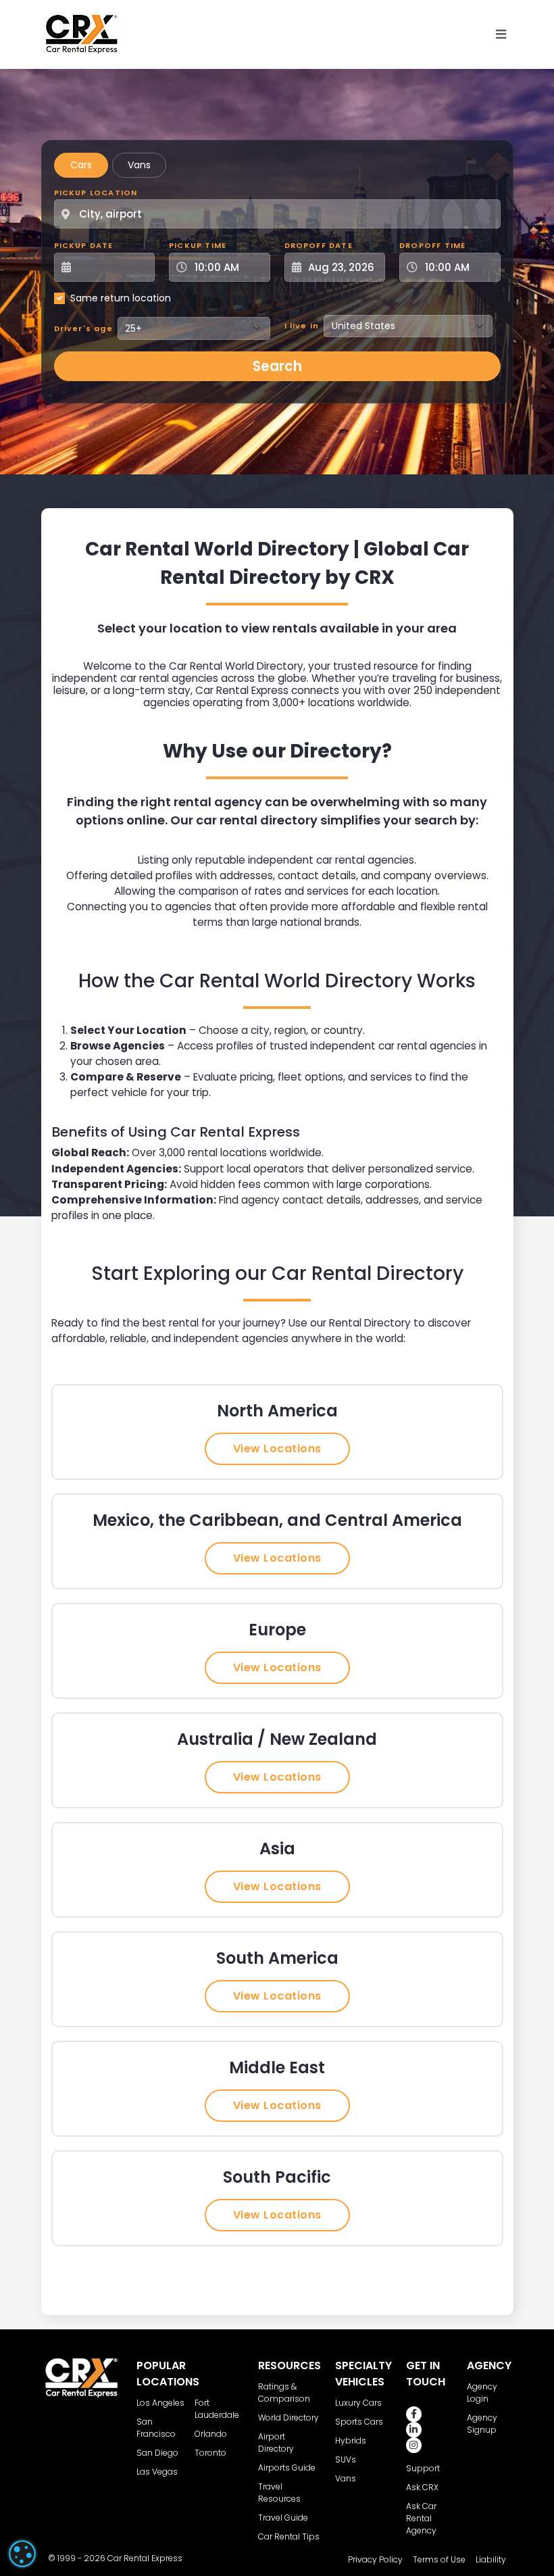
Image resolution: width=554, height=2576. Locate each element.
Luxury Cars (358, 2403)
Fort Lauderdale (217, 2409)
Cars (81, 165)
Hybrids (351, 2441)
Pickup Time (198, 245)
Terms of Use (439, 2559)
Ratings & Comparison (284, 2393)
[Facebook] (414, 2414)
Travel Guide (283, 2518)
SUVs (346, 2459)
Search (277, 366)
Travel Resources (279, 2493)
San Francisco (156, 2428)
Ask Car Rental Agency (421, 2518)
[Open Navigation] (501, 34)
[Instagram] (414, 2445)
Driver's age (83, 328)
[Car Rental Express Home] (82, 34)
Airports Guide (287, 2468)
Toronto (210, 2453)
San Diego (157, 2453)
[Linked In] (414, 2430)
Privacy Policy (375, 2559)
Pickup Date (84, 245)
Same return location (121, 298)
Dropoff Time (432, 245)
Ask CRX (422, 2487)
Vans (139, 165)
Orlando (211, 2434)
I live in (302, 326)
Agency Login (482, 2393)
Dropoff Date (319, 245)
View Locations (277, 1448)
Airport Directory (276, 2443)
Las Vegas (157, 2472)
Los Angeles (160, 2403)
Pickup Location (96, 193)
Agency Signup (482, 2424)
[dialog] (22, 2554)
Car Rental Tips (289, 2536)
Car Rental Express (145, 2558)
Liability (491, 2559)
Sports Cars (359, 2422)
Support (423, 2468)
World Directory (288, 2418)
